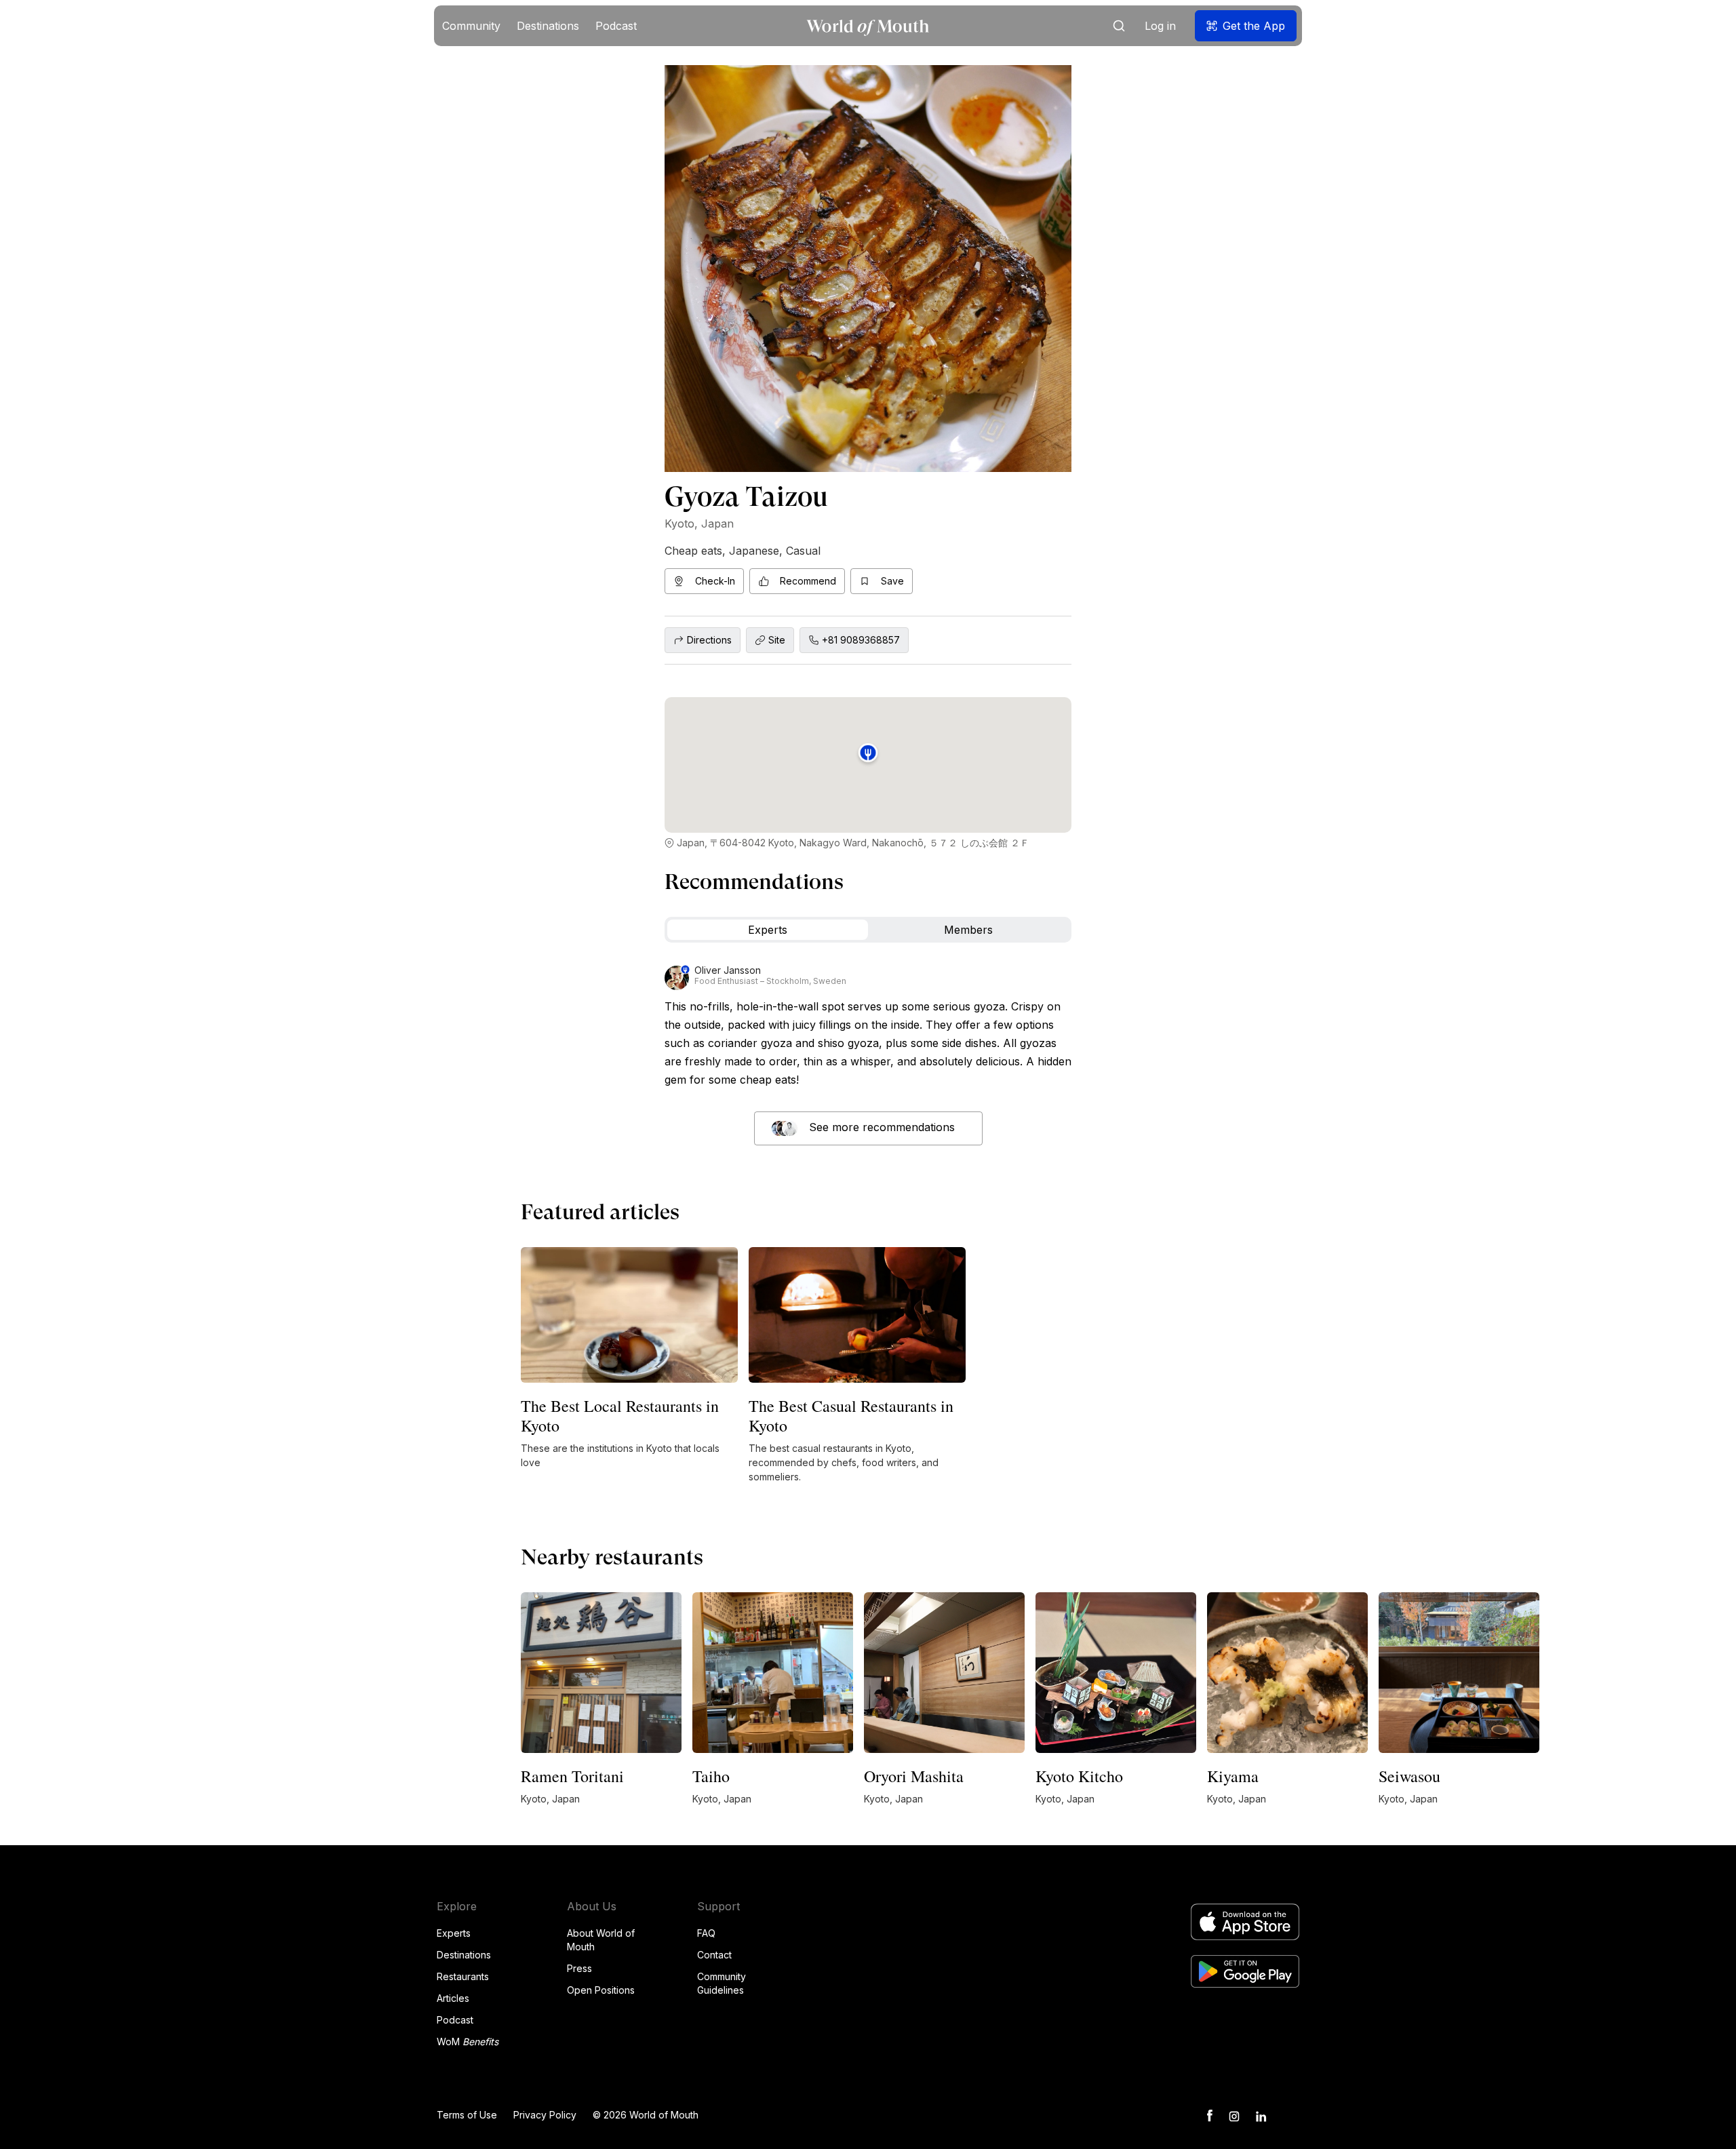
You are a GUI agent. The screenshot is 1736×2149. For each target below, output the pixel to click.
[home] (868, 26)
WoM (468, 2042)
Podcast (455, 2020)
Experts (454, 1933)
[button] (471, 26)
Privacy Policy (545, 2115)
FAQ (706, 1933)
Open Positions (601, 1990)
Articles (453, 1998)
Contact (714, 1955)
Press (579, 1968)
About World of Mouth (601, 1940)
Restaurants (463, 1976)
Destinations (464, 1955)
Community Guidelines (722, 1983)
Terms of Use (467, 2115)
